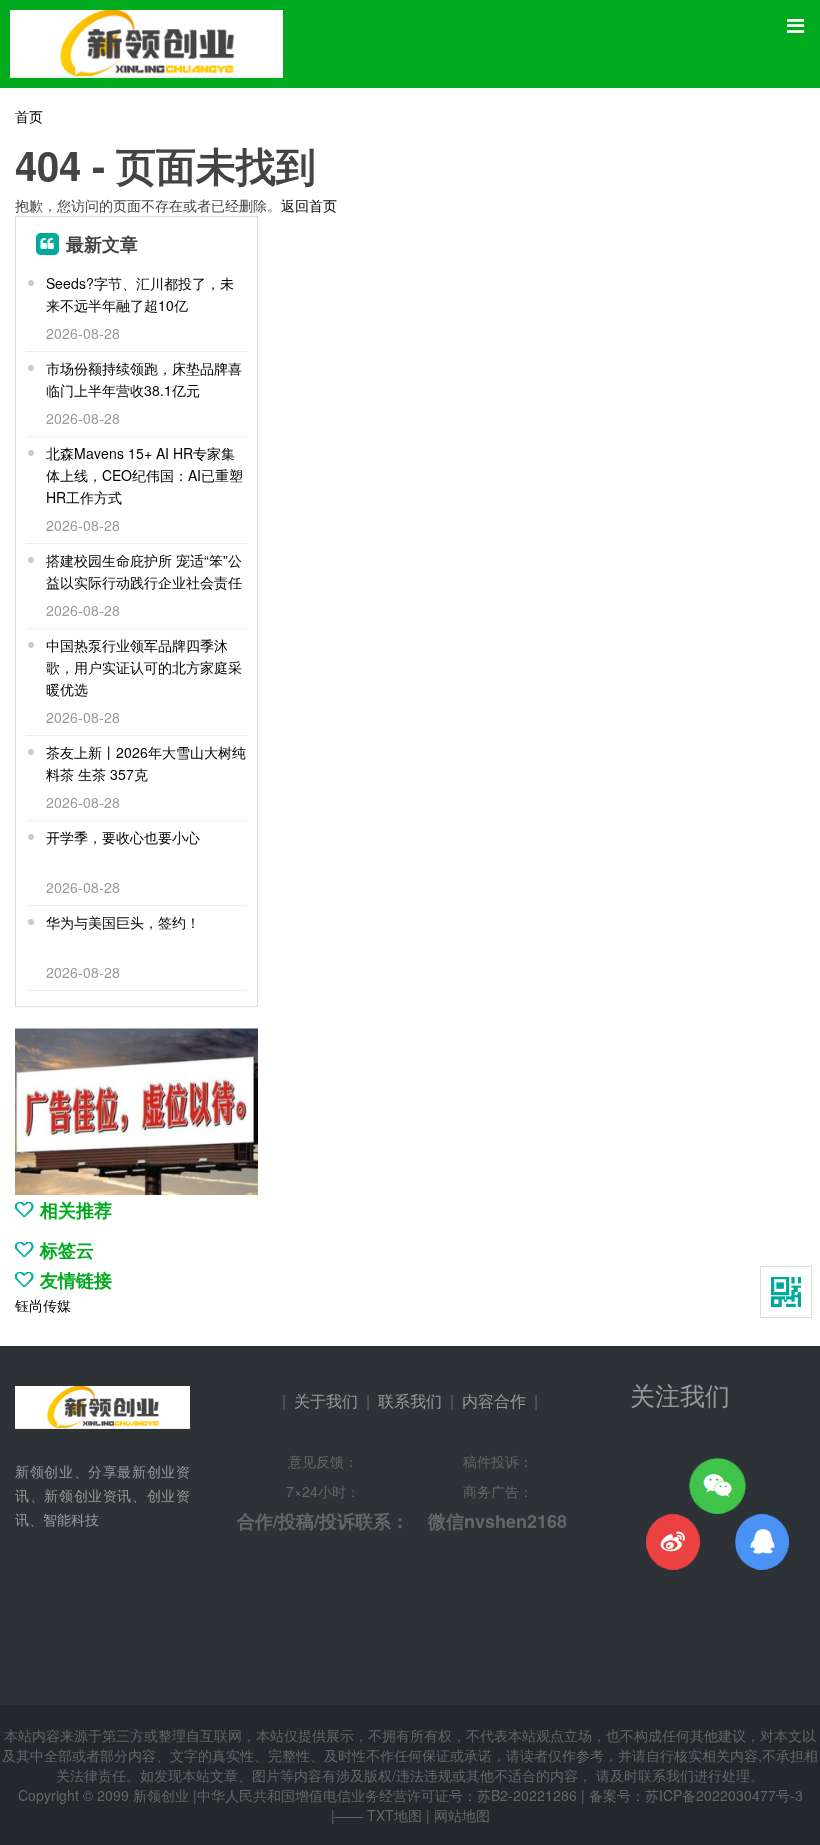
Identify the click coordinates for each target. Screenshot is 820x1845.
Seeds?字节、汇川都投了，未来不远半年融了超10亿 (140, 294)
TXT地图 (394, 1815)
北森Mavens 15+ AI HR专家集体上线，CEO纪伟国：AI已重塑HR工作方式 (144, 475)
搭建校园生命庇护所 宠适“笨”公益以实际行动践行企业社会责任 (144, 571)
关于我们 (326, 1400)
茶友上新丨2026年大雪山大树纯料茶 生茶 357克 (146, 763)
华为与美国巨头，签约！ (123, 922)
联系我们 (410, 1400)
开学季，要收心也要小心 (123, 837)
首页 (29, 116)
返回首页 (309, 205)
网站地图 (462, 1815)
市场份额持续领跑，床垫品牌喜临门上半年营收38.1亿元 (144, 379)
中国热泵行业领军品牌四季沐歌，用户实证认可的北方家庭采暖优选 (144, 667)
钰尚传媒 (43, 1305)
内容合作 (494, 1400)
